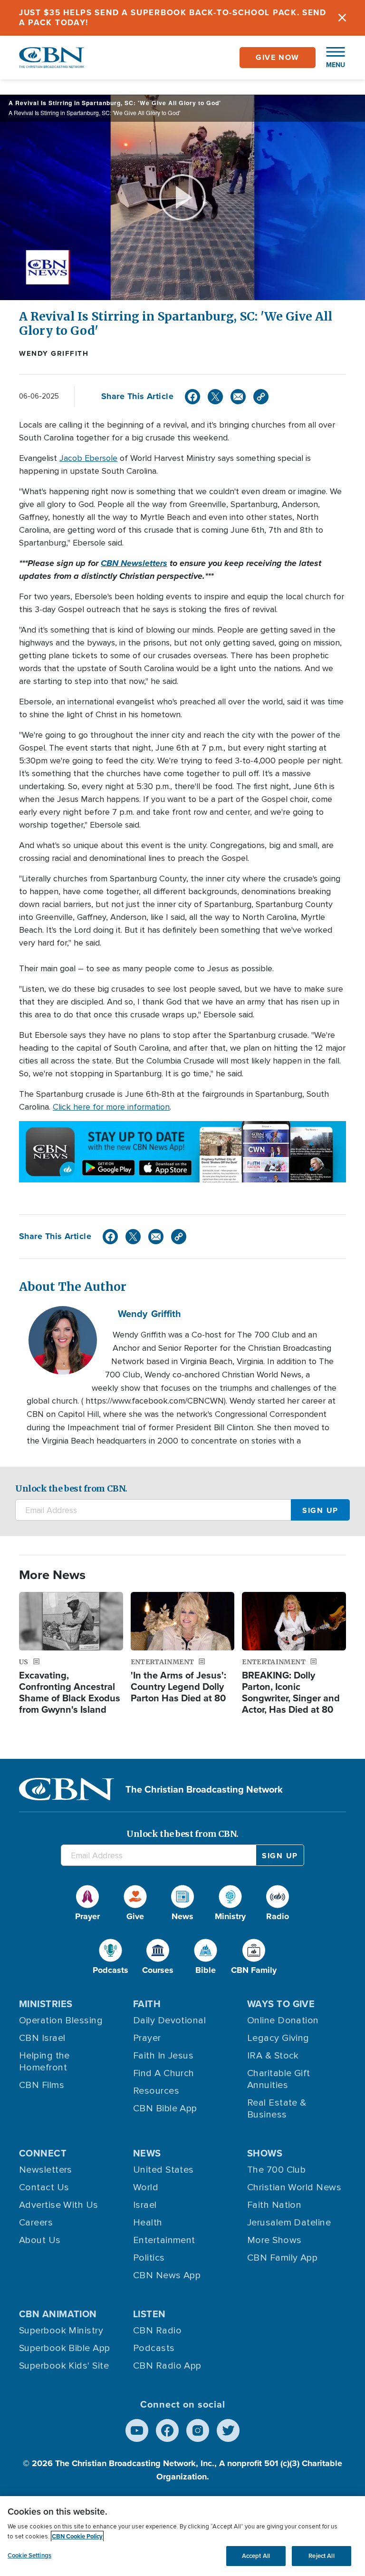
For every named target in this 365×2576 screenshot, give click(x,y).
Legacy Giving (278, 2038)
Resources (156, 2091)
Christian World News (294, 2187)
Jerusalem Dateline (289, 2223)
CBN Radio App (167, 2366)
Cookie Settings (29, 2555)
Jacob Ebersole (88, 458)
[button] (331, 58)
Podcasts (154, 2348)
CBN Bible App (165, 2108)
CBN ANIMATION (58, 2314)
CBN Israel (42, 2038)
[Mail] (238, 397)
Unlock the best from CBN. (71, 1488)
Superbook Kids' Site (64, 2366)
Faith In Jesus (163, 2056)
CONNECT (43, 2153)
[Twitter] (215, 397)
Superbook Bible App (65, 2348)
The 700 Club (276, 2170)
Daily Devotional (169, 2020)
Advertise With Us (59, 2205)
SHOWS (265, 2153)
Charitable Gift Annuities (279, 2079)
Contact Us (44, 2187)
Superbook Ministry (61, 2331)
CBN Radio (157, 2331)
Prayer (147, 2038)
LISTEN (149, 2314)
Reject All (321, 2556)
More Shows (274, 2240)
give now (278, 57)
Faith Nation (274, 2205)
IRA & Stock (273, 2056)
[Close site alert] (342, 18)
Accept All (256, 2556)
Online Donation (283, 2020)
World (146, 2187)
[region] (182, 2536)
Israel (145, 2205)
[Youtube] (137, 2430)
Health (148, 2223)
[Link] (261, 397)
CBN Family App (282, 2258)
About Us (40, 2240)
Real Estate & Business (277, 2109)
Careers (36, 2223)
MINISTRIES (46, 2004)
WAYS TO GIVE (281, 2004)
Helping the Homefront (44, 2062)
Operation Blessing (61, 2020)
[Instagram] (198, 2430)
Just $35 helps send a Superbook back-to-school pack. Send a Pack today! (173, 17)
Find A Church (164, 2073)
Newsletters (46, 2170)
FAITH (147, 2004)
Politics (149, 2258)
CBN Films (42, 2085)
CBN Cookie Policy (77, 2536)
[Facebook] (192, 397)
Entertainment (164, 2240)
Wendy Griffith (54, 353)
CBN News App (167, 2275)
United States (163, 2170)
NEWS (147, 2153)
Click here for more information (111, 1107)
